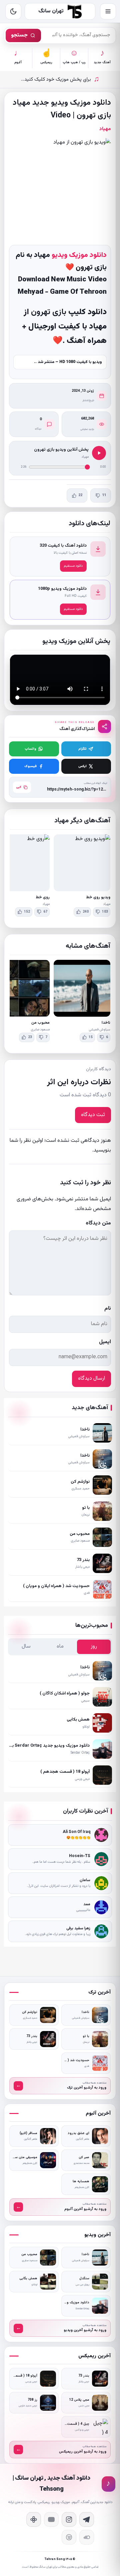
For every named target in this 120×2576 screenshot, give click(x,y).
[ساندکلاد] (87, 2537)
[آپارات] (34, 2519)
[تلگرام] (87, 2519)
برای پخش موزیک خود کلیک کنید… (60, 79)
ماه (60, 1646)
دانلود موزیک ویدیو (79, 255)
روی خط (43, 897)
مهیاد (105, 129)
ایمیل (105, 1342)
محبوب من (40, 1023)
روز (94, 1646)
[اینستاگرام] (69, 2519)
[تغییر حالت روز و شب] (13, 11)
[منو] (108, 11)
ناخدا (106, 1023)
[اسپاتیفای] (69, 2537)
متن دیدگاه (98, 1223)
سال (26, 1646)
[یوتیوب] (51, 2519)
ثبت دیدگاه (93, 1115)
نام (108, 1309)
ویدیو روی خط (98, 897)
